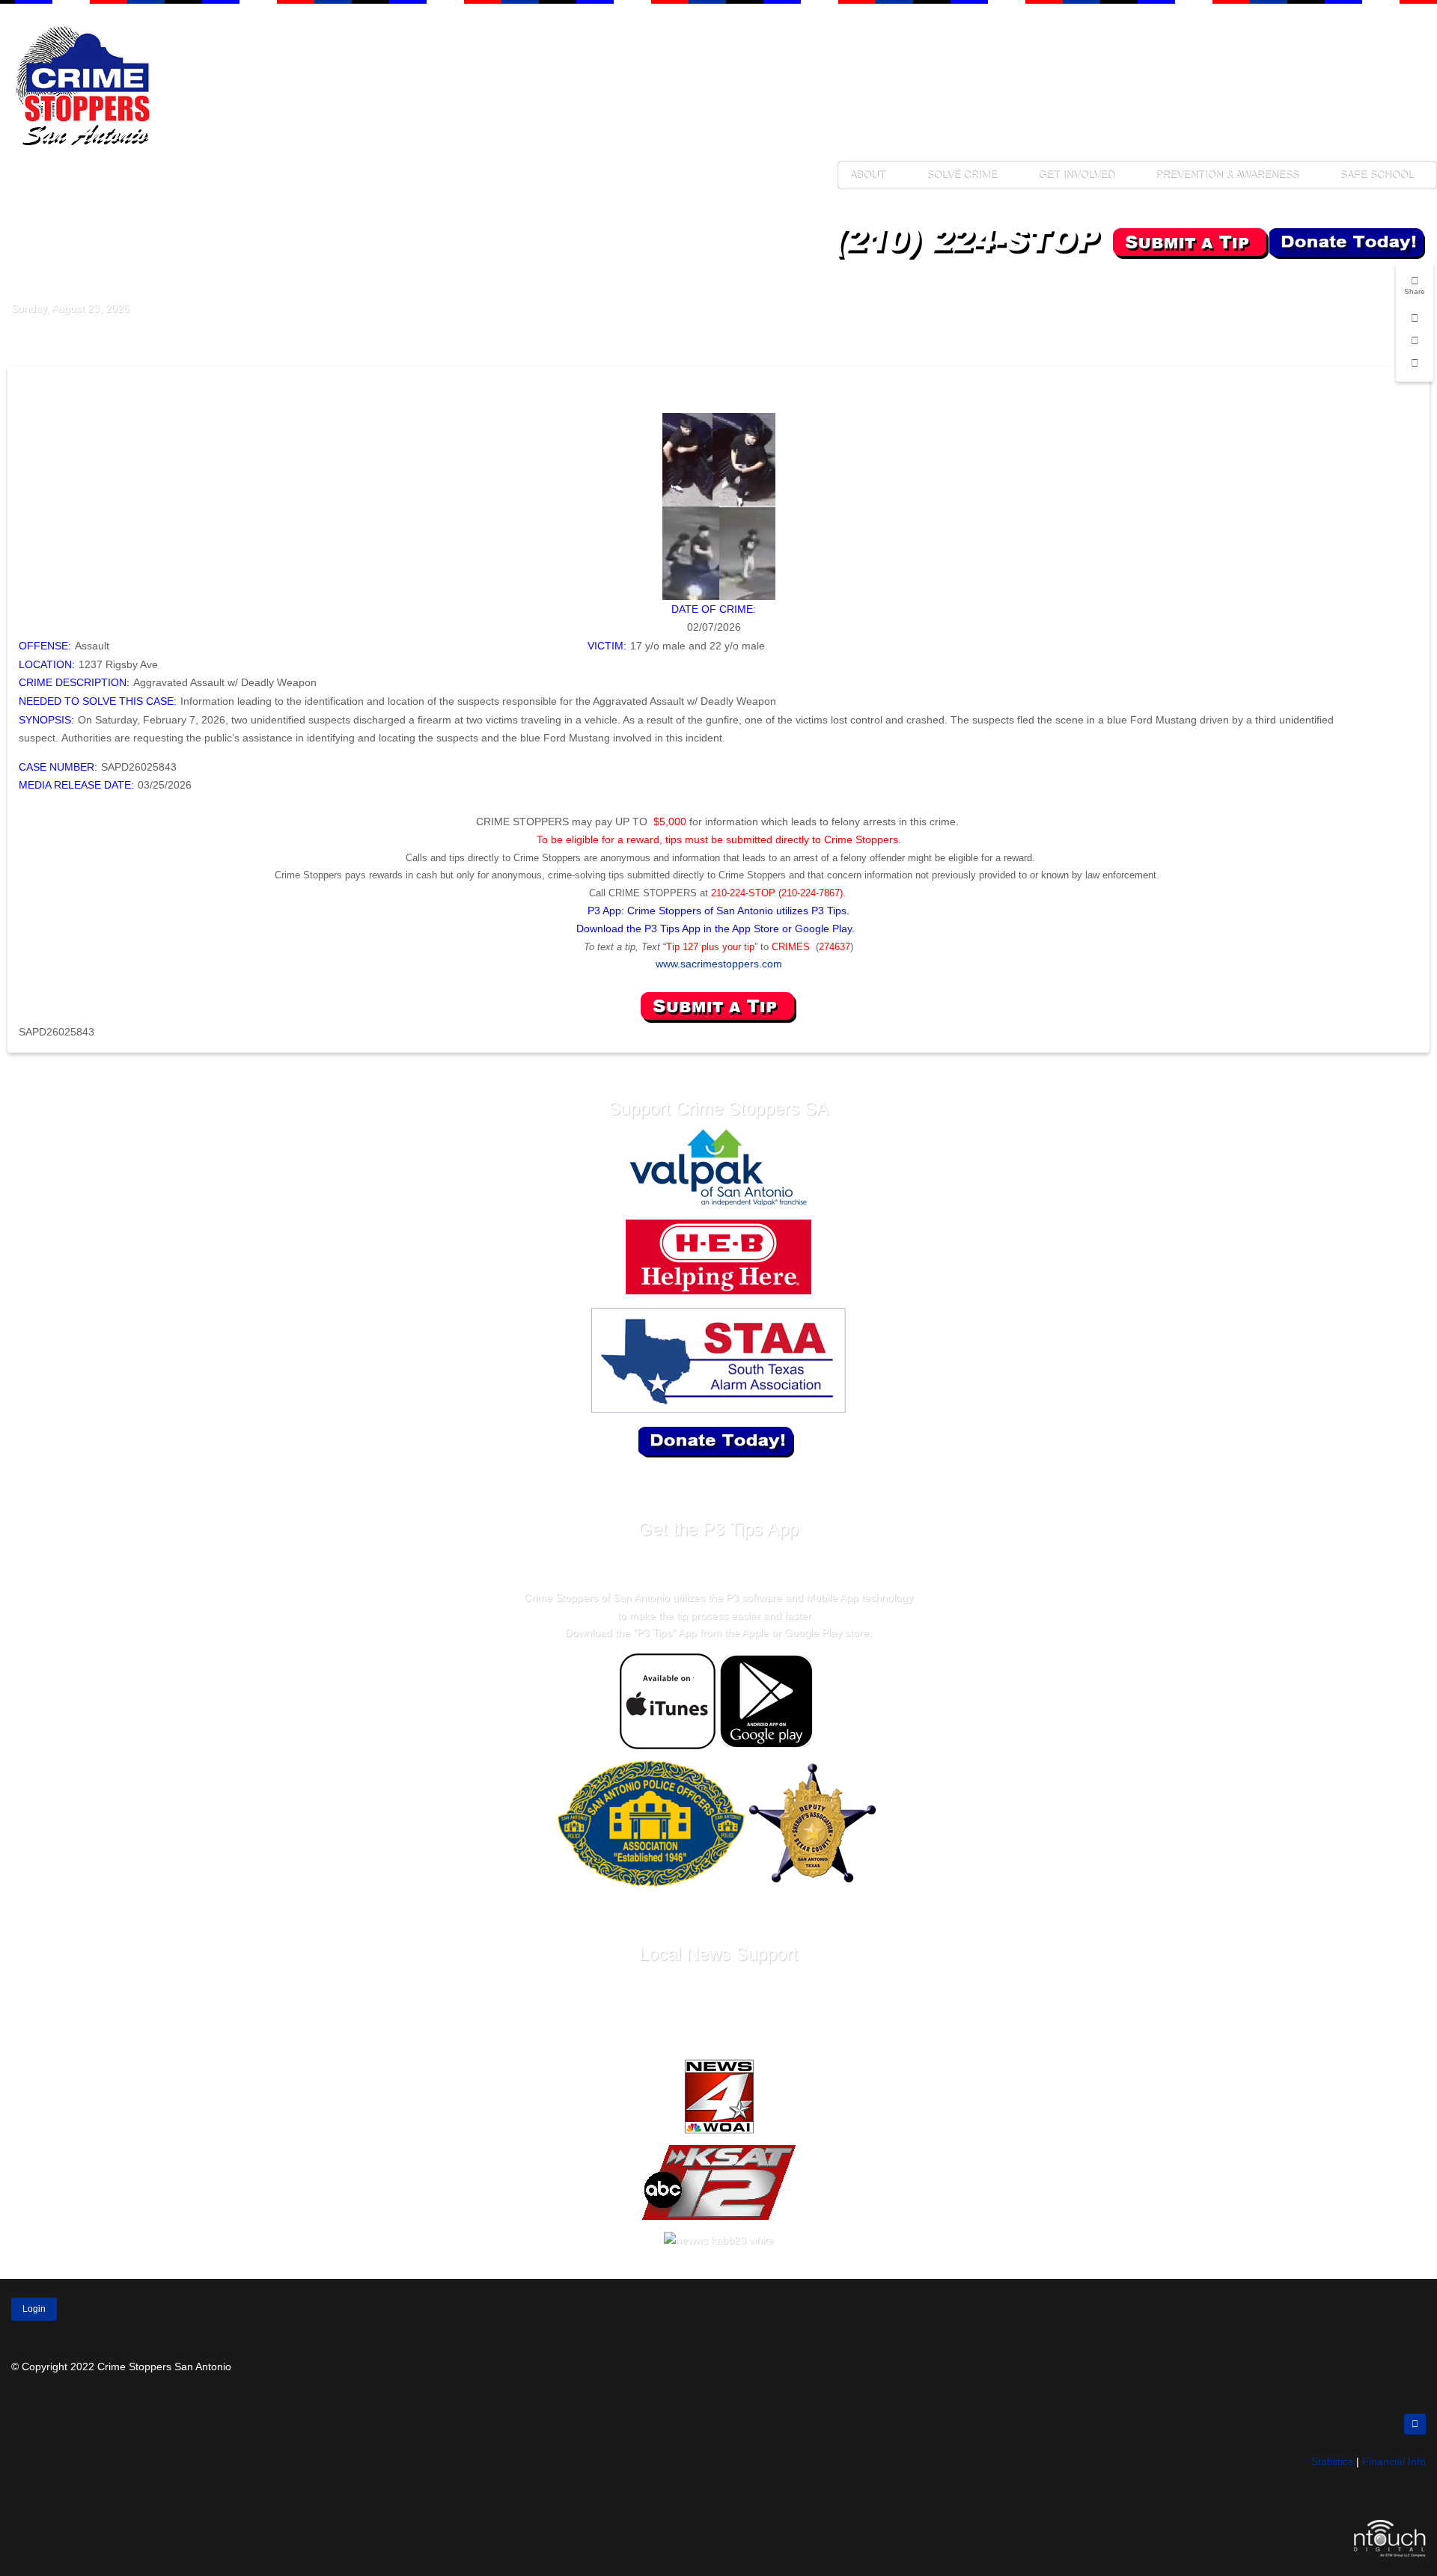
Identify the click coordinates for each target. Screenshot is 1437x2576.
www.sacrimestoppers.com (719, 964)
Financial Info (1394, 2462)
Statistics (1332, 2462)
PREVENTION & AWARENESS (1227, 175)
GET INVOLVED (1076, 175)
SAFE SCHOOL (1377, 175)
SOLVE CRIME (962, 175)
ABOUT (867, 175)
